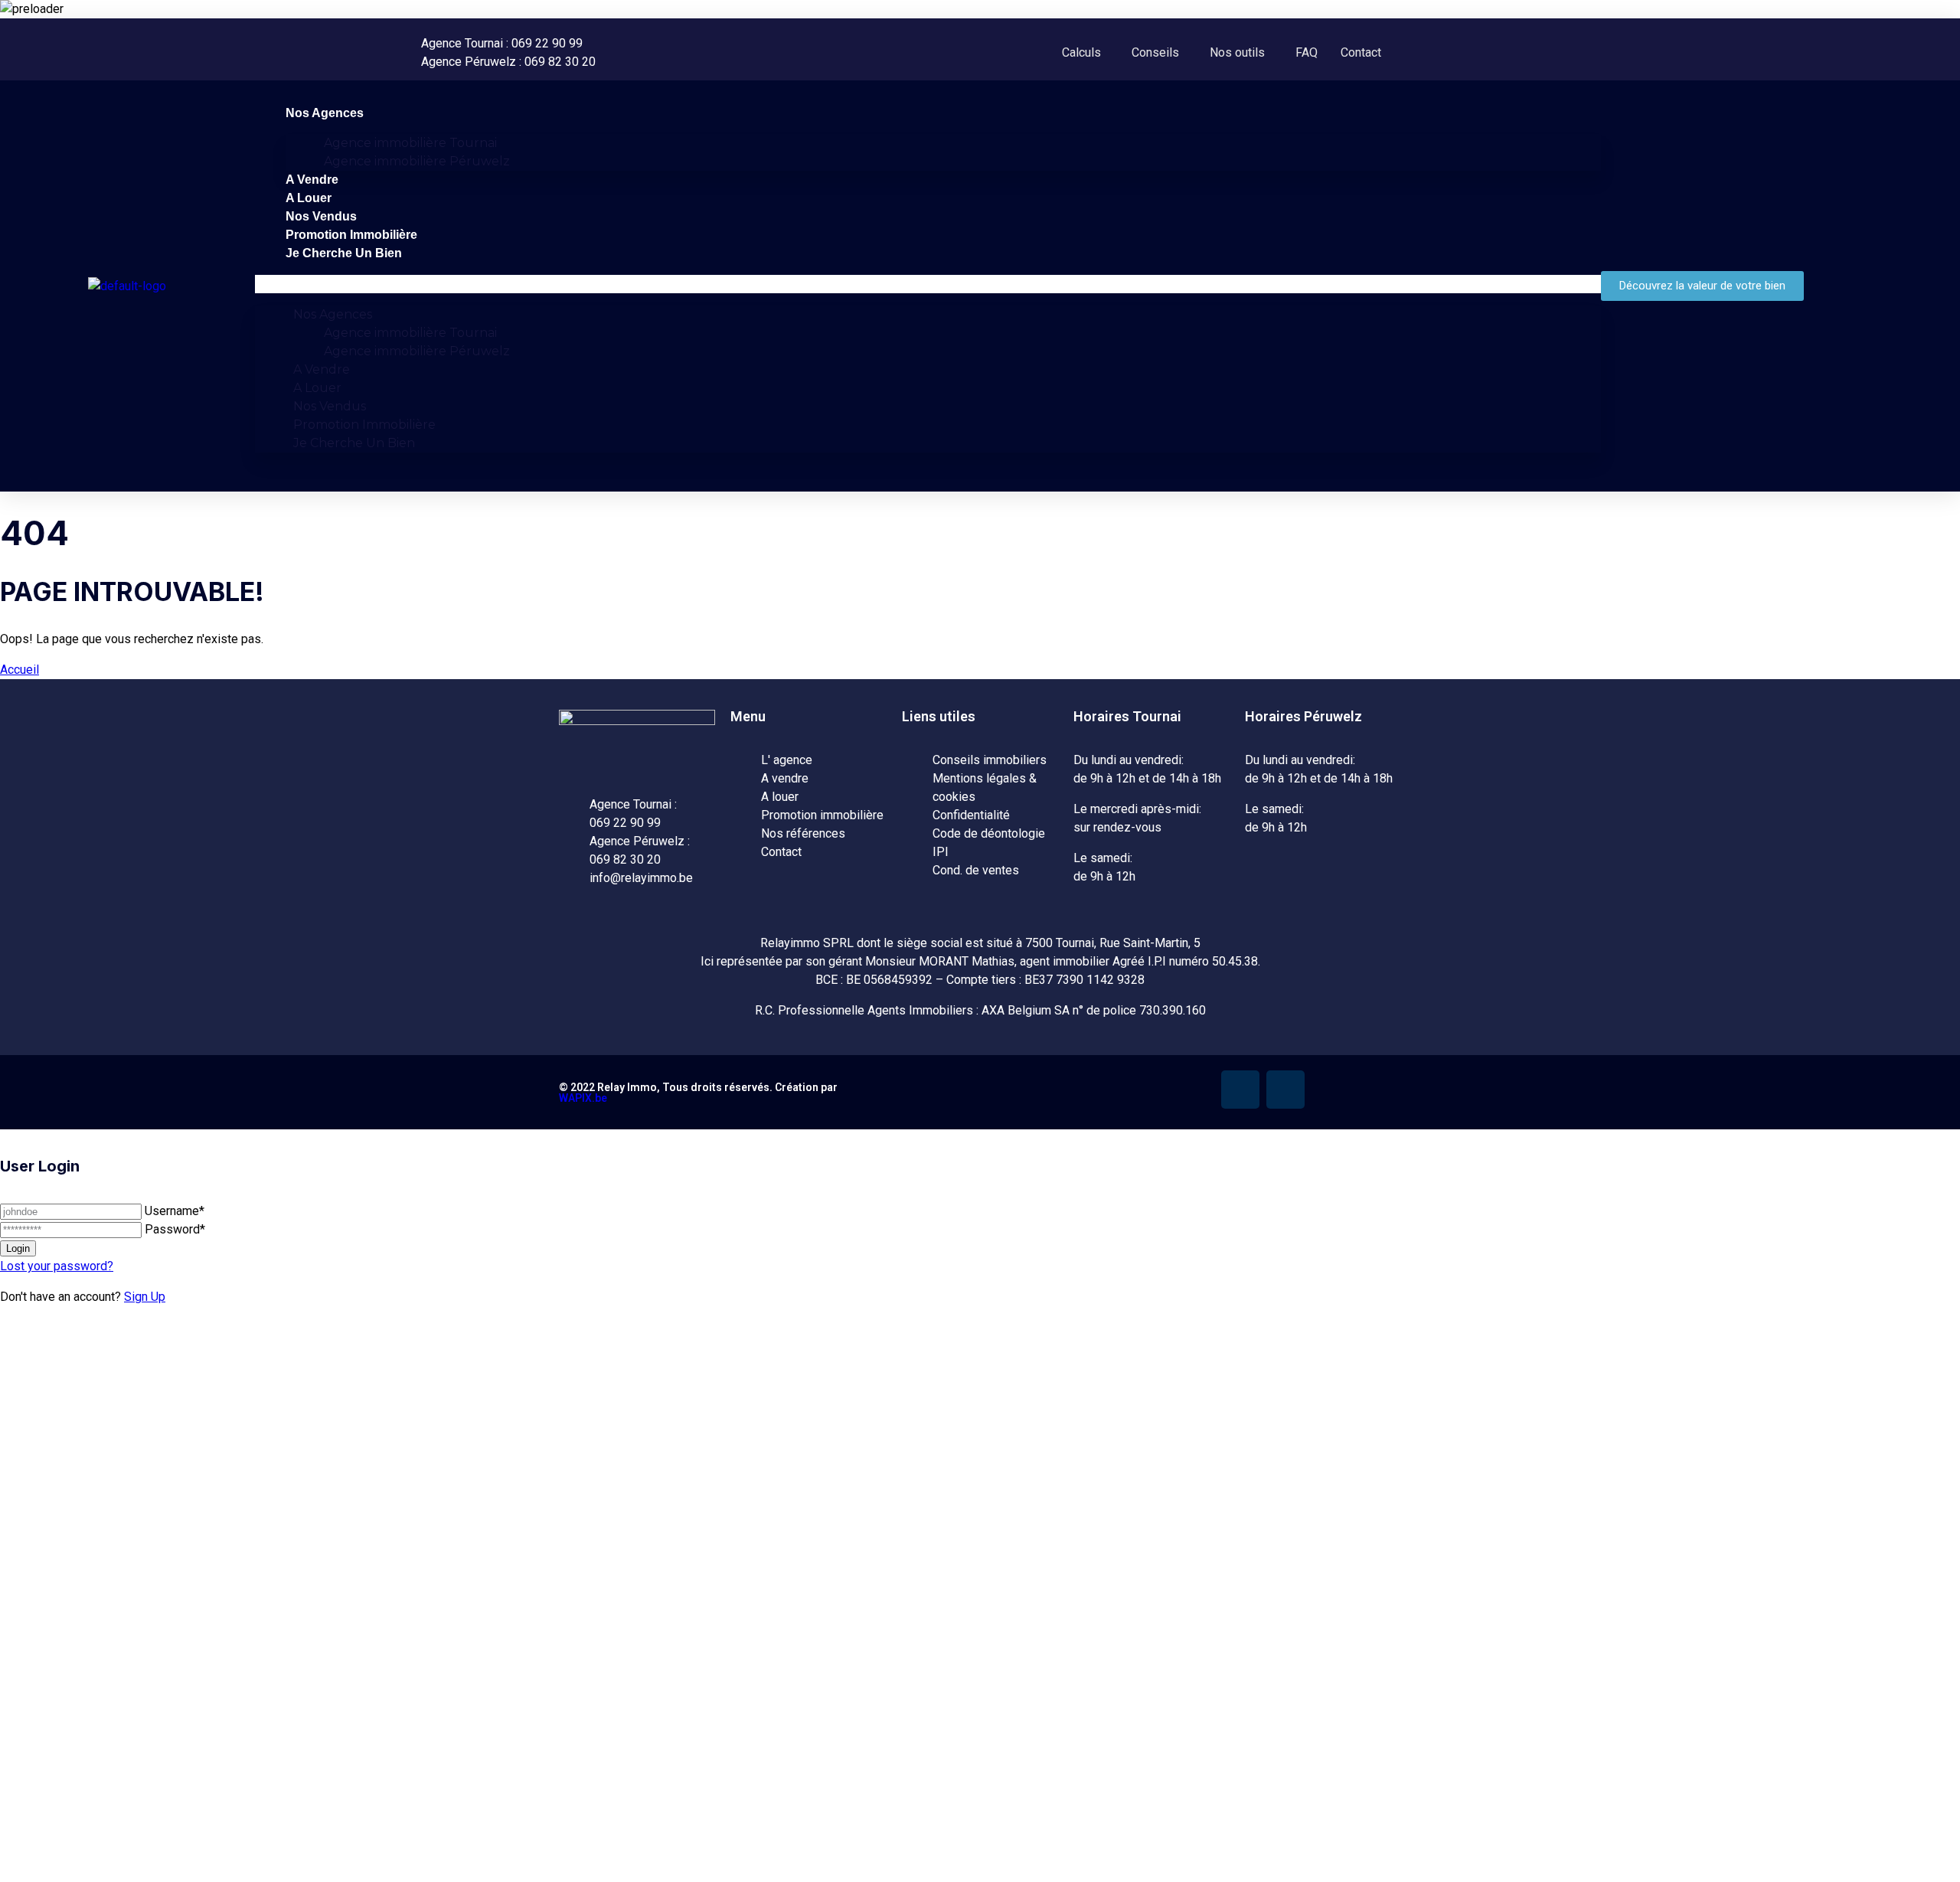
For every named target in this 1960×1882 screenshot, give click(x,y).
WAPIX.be (583, 1098)
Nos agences (325, 113)
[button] (1085, 53)
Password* (175, 1229)
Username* (175, 1211)
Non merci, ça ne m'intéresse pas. (318, 1874)
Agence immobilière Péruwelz (417, 161)
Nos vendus (321, 216)
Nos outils (1237, 52)
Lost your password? (57, 1266)
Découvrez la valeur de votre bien (220, 1720)
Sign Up (145, 1297)
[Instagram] (1285, 1090)
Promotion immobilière (351, 235)
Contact (1361, 52)
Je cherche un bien (344, 253)
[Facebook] (1240, 1090)
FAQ (1307, 52)
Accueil (20, 670)
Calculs (1081, 52)
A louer (309, 198)
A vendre (312, 180)
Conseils (1155, 52)
